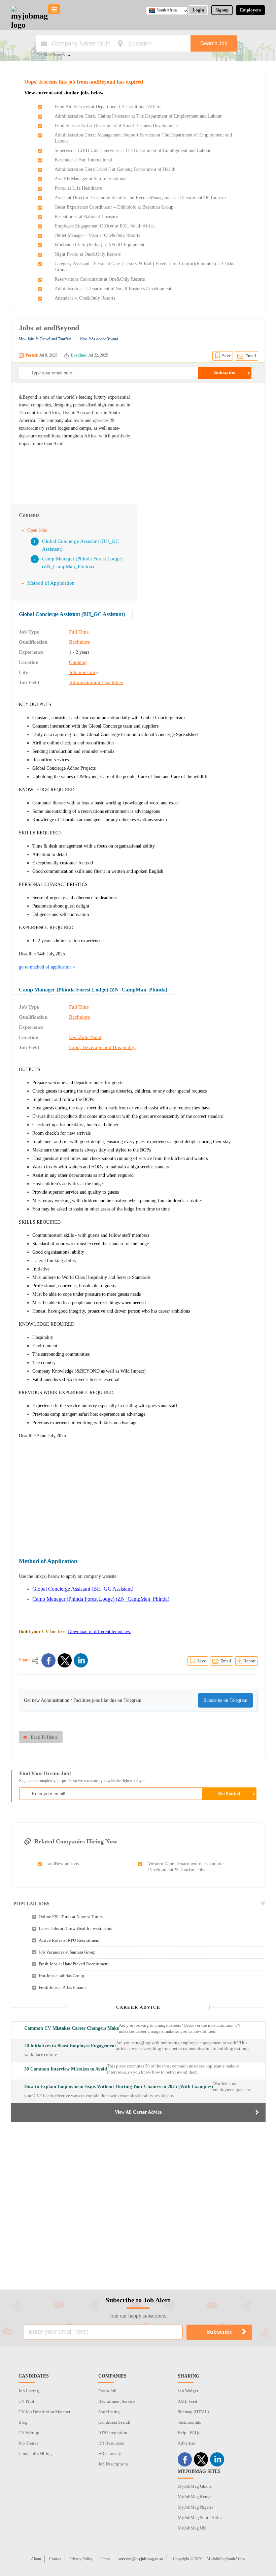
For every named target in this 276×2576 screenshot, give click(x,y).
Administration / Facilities (96, 682)
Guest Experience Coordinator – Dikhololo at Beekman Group (114, 207)
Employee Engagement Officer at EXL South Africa (105, 226)
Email (251, 356)
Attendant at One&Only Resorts (85, 298)
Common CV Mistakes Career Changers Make (72, 2028)
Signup (222, 10)
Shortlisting (109, 2412)
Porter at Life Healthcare (78, 188)
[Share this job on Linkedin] (81, 1660)
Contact (55, 2559)
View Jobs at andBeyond (99, 339)
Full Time (79, 632)
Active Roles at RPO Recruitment (69, 1940)
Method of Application (51, 583)
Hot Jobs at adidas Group (61, 1976)
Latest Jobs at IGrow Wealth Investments (75, 1928)
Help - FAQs (189, 2433)
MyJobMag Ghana (195, 2486)
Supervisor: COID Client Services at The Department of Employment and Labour (133, 150)
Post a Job (107, 2391)
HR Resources (111, 2443)
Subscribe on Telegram (226, 1700)
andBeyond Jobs (63, 1864)
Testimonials (189, 2422)
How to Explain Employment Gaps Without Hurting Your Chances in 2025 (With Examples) (119, 2087)
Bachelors (79, 642)
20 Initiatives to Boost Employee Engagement (70, 2046)
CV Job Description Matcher (44, 2412)
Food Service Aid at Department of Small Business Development (116, 126)
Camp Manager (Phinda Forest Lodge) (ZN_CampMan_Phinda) (93, 990)
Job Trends (28, 2443)
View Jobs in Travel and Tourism (45, 339)
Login (198, 10)
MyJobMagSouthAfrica (226, 2559)
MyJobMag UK (192, 2528)
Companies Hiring (35, 2454)
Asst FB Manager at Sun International (91, 179)
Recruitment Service (117, 2401)
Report (250, 1661)
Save (227, 356)
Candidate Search (114, 2422)
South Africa (167, 10)
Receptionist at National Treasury (86, 217)
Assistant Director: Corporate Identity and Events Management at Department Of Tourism (140, 198)
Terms (106, 2559)
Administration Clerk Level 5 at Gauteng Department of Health (115, 169)
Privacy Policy (81, 2559)
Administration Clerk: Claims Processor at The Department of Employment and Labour (138, 116)
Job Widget (188, 2391)
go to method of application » (47, 967)
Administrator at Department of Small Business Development (113, 289)
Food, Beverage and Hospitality (102, 1047)
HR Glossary (110, 2454)
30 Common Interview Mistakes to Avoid (66, 2069)
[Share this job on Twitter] (65, 1660)
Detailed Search (51, 55)
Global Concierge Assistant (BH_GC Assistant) (72, 614)
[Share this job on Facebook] (48, 1660)
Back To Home (44, 1737)
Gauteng (78, 662)
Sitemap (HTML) (193, 2412)
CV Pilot (26, 2401)
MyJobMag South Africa (200, 2518)
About (36, 2559)
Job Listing (29, 2391)
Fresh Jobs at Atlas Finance (63, 1987)
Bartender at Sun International (83, 160)
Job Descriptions (113, 2464)
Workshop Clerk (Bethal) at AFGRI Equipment (99, 245)
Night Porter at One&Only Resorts (88, 254)
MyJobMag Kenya (195, 2497)
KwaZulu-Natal (85, 1037)
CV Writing (29, 2433)
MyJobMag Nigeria (196, 2507)
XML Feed (187, 2401)
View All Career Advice (138, 2112)
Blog (23, 2422)
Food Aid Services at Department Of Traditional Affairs (108, 107)
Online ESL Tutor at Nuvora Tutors (71, 1917)
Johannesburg (84, 672)
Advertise (186, 2443)
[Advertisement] (201, 440)
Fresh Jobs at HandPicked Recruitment (74, 1964)
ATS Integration (113, 2433)
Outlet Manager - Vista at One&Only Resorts (97, 235)
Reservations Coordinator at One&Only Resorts (100, 279)
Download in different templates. (99, 1632)
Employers (250, 10)
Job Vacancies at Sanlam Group (67, 1952)
